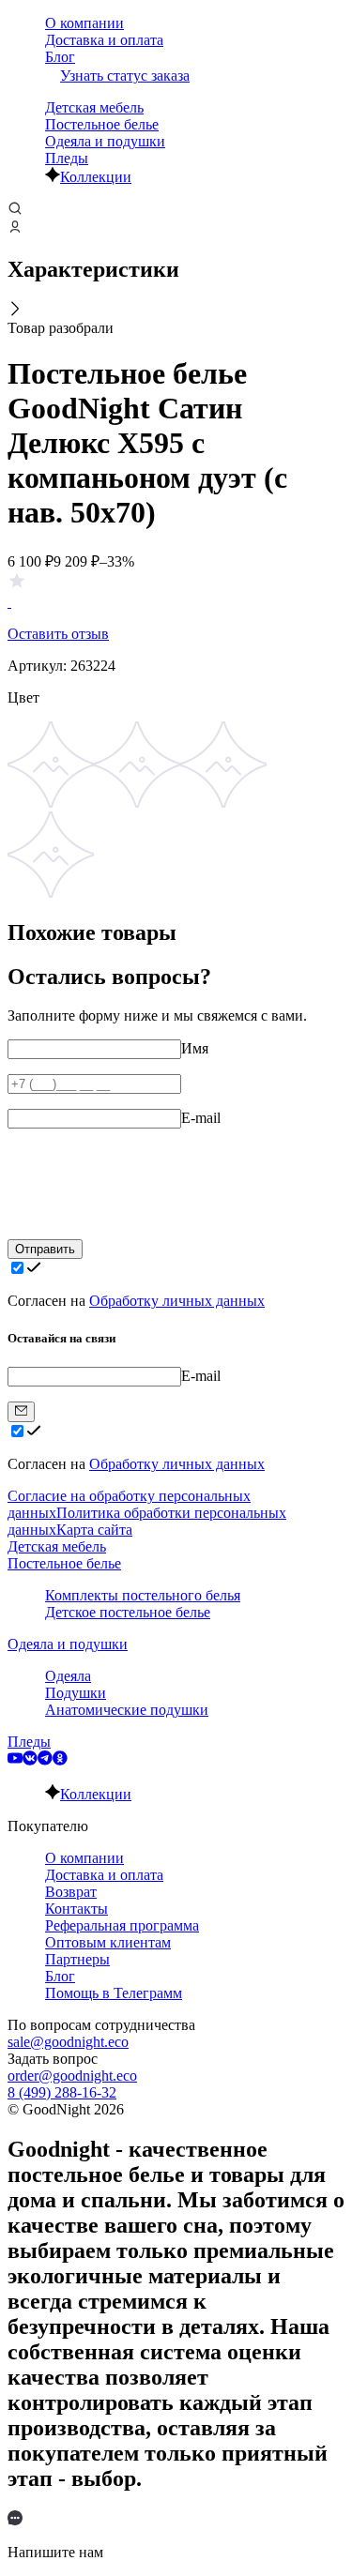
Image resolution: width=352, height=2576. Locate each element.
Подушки (76, 1693)
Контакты (77, 1909)
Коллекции (96, 177)
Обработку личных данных (177, 1301)
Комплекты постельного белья (143, 1595)
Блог (60, 57)
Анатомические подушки (127, 1710)
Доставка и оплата (104, 40)
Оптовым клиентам (108, 1942)
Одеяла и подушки (105, 141)
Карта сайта (94, 1530)
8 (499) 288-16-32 (62, 2092)
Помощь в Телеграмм (114, 1993)
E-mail (201, 1118)
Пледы (67, 158)
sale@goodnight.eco (68, 2042)
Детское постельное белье (128, 1612)
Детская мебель (94, 107)
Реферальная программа (122, 1925)
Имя (195, 1048)
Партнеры (77, 1959)
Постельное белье (102, 124)
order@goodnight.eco (72, 2076)
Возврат (71, 1892)
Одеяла (68, 1676)
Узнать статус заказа (125, 76)
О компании (84, 23)
